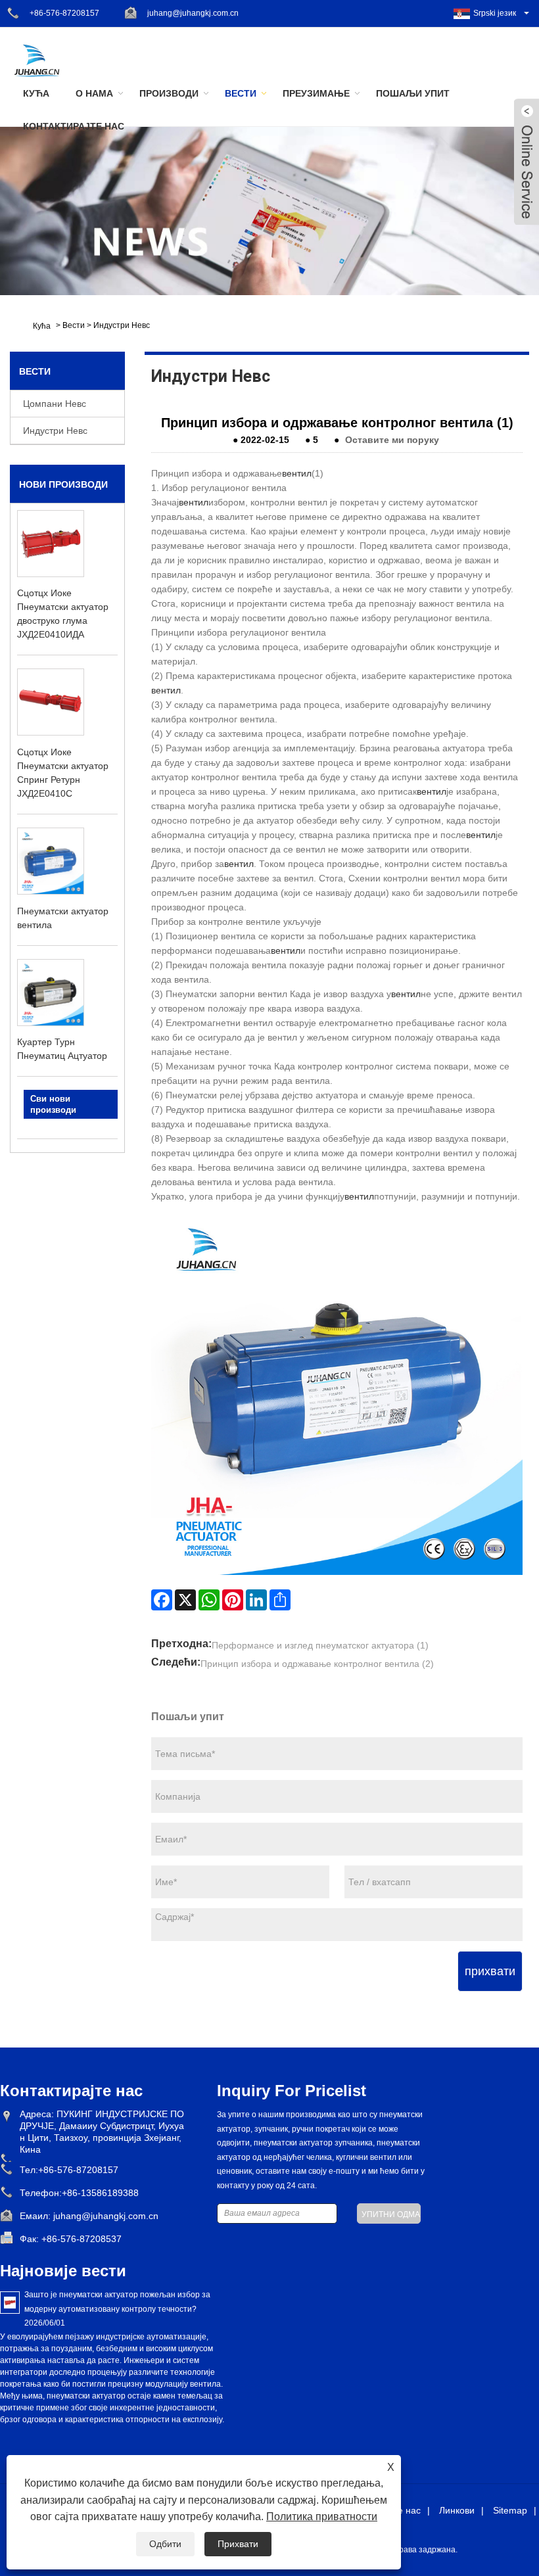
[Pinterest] (233, 1600)
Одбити (165, 2544)
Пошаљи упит (413, 93)
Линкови (457, 2510)
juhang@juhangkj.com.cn (193, 13)
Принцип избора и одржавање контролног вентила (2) (317, 1664)
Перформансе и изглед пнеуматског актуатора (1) (320, 1645)
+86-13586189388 (100, 2193)
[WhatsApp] (209, 1600)
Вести (241, 93)
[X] (185, 1600)
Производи (169, 93)
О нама (94, 93)
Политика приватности (322, 2517)
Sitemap (510, 2510)
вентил (297, 473)
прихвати (490, 1971)
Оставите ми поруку (392, 440)
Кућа (36, 93)
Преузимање (316, 93)
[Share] (280, 1600)
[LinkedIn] (256, 1600)
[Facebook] (162, 1600)
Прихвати (238, 2544)
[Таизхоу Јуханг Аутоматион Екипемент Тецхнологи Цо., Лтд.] (36, 60)
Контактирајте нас (74, 126)
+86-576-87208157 (64, 13)
